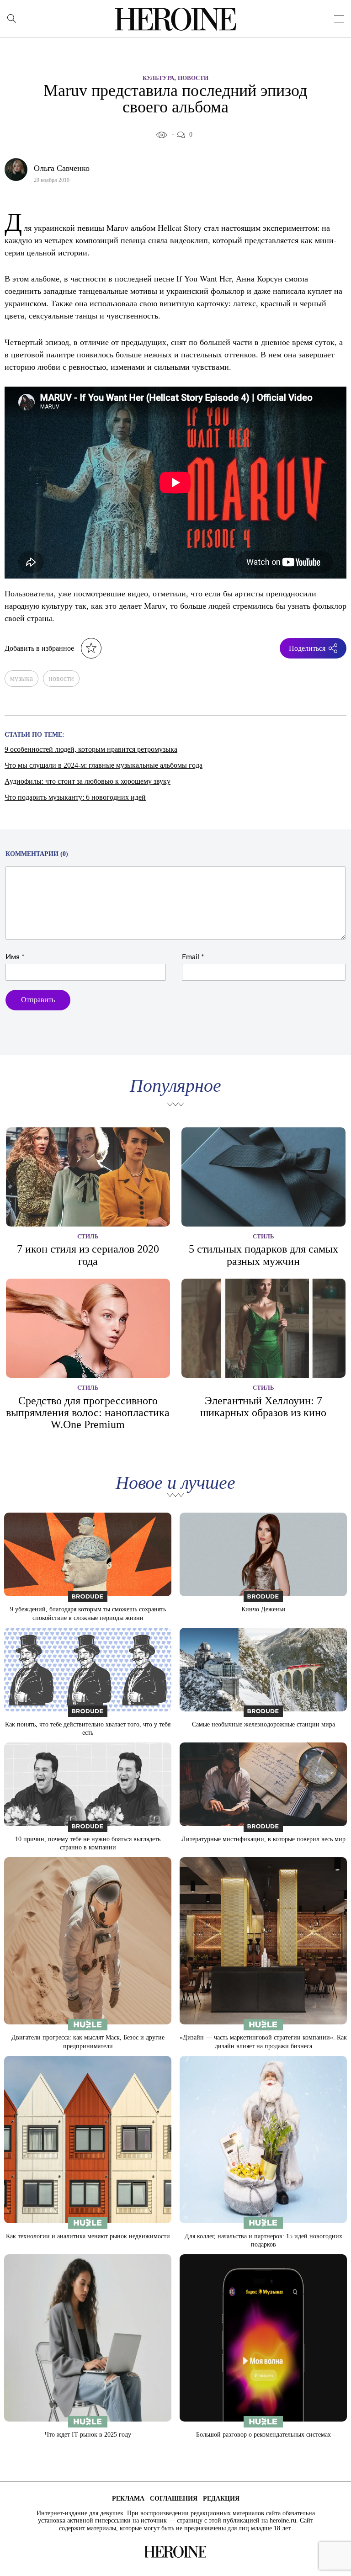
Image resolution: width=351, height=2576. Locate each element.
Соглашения (174, 2499)
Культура (158, 78)
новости (61, 678)
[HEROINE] (176, 19)
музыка (21, 678)
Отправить (38, 1000)
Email (193, 957)
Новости (193, 78)
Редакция (221, 2499)
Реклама (128, 2499)
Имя (15, 957)
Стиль (88, 1236)
